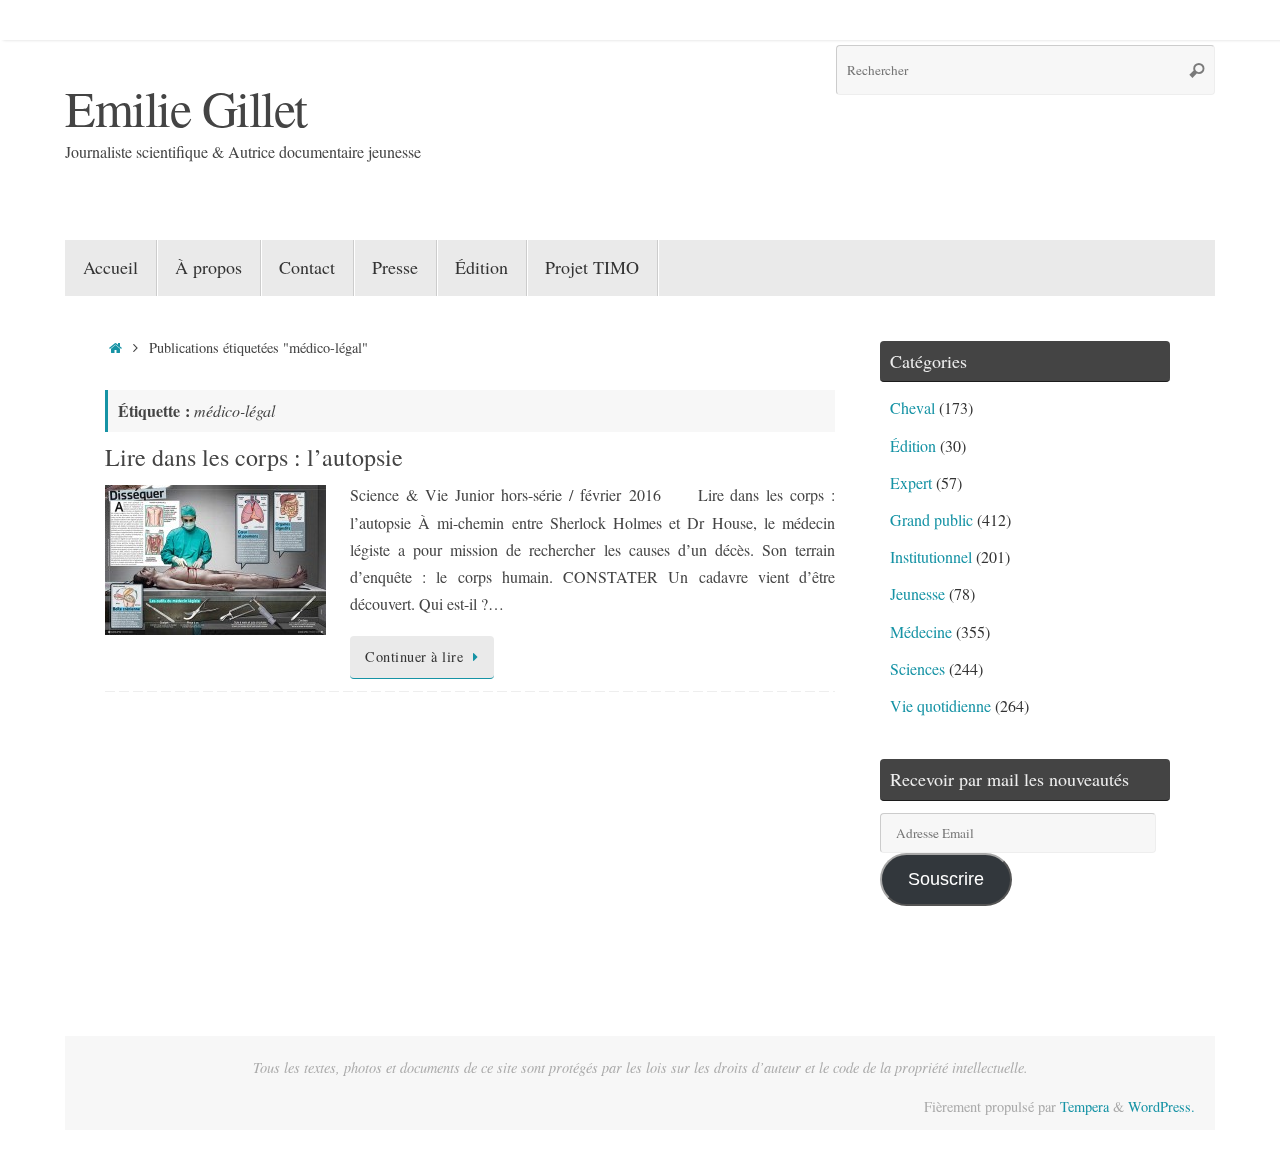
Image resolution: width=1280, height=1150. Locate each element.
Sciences (917, 668)
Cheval (912, 407)
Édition (913, 445)
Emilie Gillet (186, 107)
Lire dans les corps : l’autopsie (254, 457)
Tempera (1084, 1106)
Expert (911, 482)
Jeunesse (917, 593)
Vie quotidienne (940, 705)
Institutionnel (931, 556)
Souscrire (946, 879)
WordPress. (1161, 1106)
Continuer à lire (414, 656)
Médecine (921, 631)
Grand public (931, 519)
